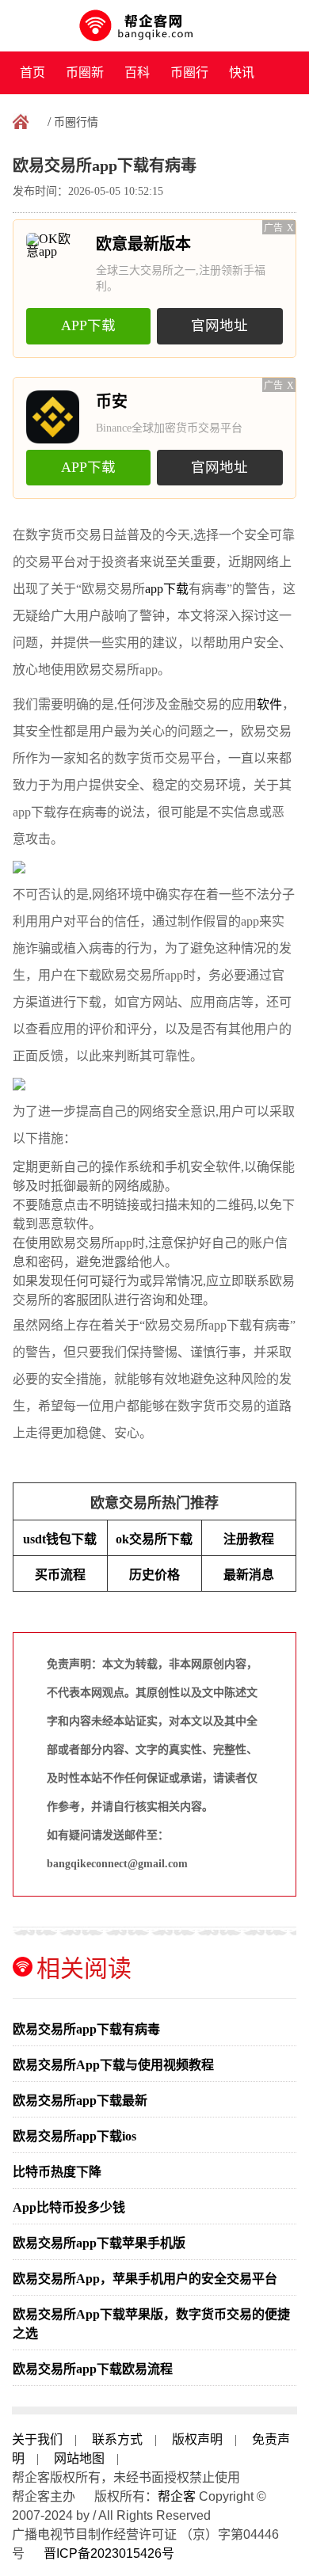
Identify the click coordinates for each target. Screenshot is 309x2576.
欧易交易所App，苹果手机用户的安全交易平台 (145, 2279)
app (154, 589)
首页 (32, 72)
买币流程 (60, 1575)
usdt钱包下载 (60, 1539)
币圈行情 (189, 80)
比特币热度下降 (57, 2172)
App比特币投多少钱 (69, 2207)
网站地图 (79, 2458)
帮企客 (177, 2496)
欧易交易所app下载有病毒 (86, 2029)
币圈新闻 (85, 80)
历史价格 (154, 1575)
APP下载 (88, 325)
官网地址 (219, 325)
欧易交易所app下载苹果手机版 (99, 2243)
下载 (176, 589)
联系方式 (117, 2439)
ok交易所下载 (154, 1539)
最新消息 (249, 1575)
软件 (269, 704)
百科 (137, 72)
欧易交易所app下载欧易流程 (93, 2369)
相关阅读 (84, 1968)
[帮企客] (155, 26)
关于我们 (37, 2439)
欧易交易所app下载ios (74, 2136)
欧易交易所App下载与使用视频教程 (113, 2065)
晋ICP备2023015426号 (109, 2553)
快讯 (242, 72)
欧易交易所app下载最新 (80, 2100)
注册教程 (249, 1539)
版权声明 (197, 2439)
